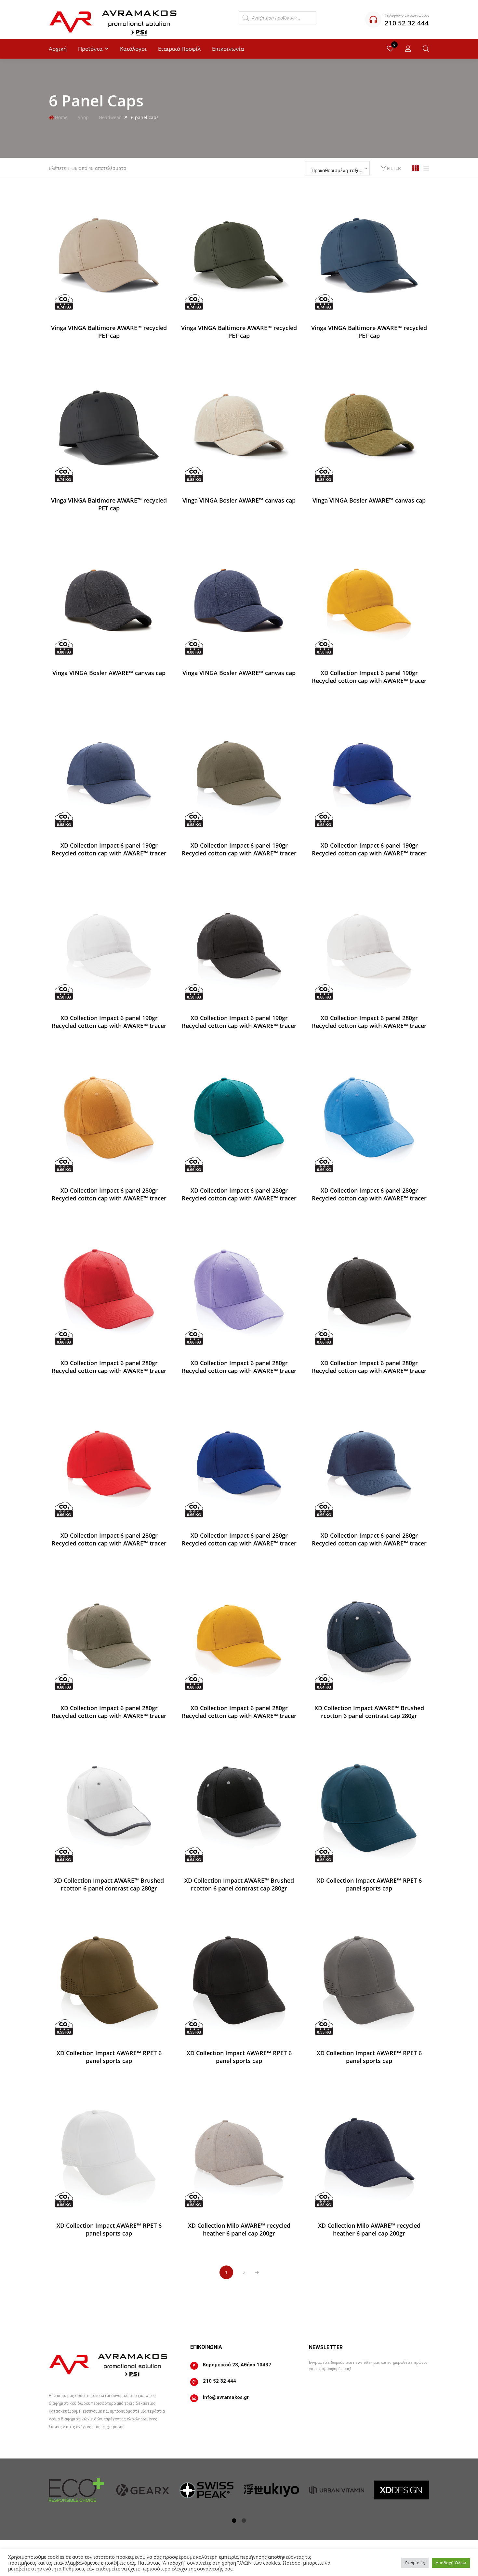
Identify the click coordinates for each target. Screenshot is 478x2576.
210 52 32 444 (219, 2381)
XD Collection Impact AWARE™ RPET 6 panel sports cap (369, 1884)
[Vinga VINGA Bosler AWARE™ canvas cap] (239, 428)
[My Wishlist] (390, 49)
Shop (83, 117)
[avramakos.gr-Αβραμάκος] (114, 20)
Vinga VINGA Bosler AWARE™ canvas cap (239, 500)
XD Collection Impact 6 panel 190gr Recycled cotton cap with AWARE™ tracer (369, 677)
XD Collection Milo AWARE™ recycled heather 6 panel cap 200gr (239, 2229)
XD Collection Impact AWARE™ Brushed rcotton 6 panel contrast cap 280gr (369, 1712)
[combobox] (337, 168)
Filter (393, 168)
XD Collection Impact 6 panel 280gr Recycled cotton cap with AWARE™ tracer (369, 1022)
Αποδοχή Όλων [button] (451, 2563)
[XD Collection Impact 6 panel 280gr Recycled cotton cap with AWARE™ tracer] (369, 946)
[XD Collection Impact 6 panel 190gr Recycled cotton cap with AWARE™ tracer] (369, 601)
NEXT (257, 2273)
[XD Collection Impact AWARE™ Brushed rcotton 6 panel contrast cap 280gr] (369, 1636)
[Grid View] (416, 168)
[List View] (426, 168)
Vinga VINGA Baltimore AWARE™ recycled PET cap (109, 332)
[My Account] (408, 49)
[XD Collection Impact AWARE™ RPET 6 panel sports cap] (369, 1808)
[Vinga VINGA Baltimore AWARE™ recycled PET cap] (109, 256)
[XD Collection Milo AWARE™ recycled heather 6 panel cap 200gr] (239, 2153)
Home (61, 117)
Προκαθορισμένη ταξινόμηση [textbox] (340, 170)
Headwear (110, 117)
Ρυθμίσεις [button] (415, 2563)
